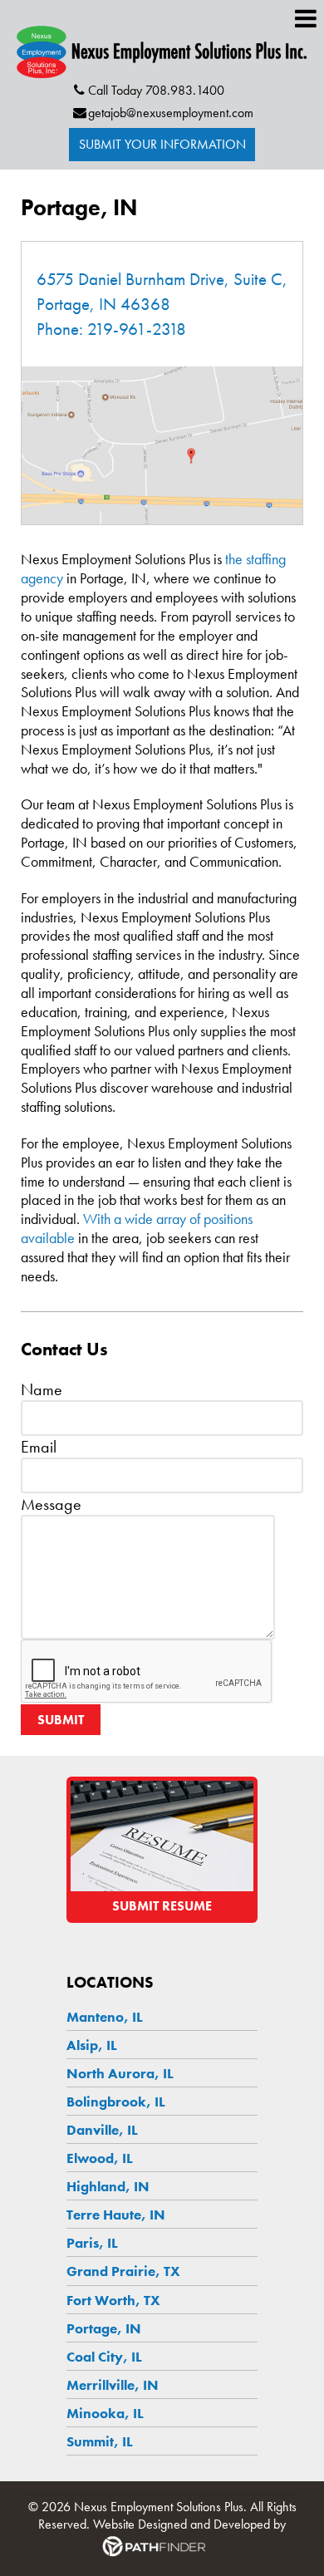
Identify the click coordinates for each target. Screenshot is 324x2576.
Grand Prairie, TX (123, 2271)
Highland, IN (108, 2186)
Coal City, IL (104, 2357)
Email (39, 1447)
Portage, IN (104, 2328)
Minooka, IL (105, 2413)
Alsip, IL (92, 2045)
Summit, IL (100, 2441)
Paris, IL (92, 2243)
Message (51, 1504)
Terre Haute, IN (116, 2215)
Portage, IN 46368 (103, 304)
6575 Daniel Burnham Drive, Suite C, (162, 279)
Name (42, 1389)
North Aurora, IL (120, 2073)
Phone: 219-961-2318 (111, 329)
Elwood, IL (100, 2158)
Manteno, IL (105, 2017)
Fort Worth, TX (113, 2300)
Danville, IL (102, 2130)
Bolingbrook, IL (116, 2102)
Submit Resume (162, 1906)
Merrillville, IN (113, 2385)
